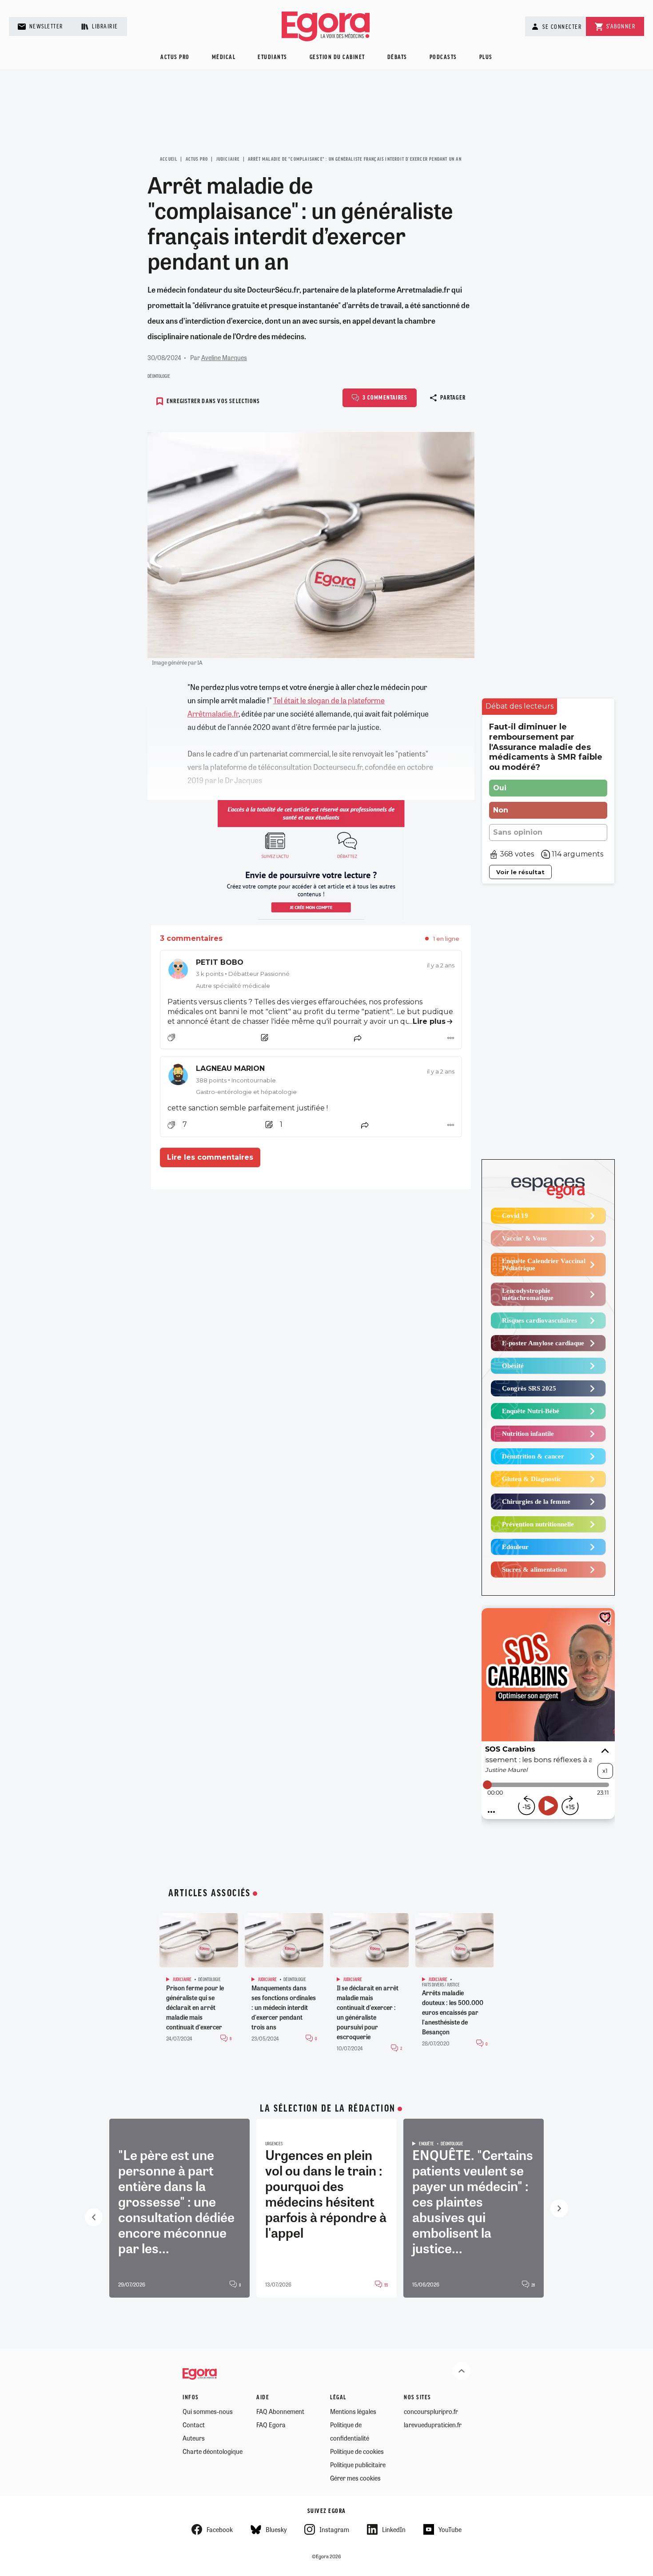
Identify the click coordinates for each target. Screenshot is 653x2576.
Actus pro (175, 57)
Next (559, 2208)
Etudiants (273, 57)
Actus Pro (197, 159)
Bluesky (276, 2529)
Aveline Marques (224, 357)
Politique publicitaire (358, 2465)
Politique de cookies (357, 2451)
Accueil (169, 159)
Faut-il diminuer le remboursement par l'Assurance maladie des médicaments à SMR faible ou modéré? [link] (546, 747)
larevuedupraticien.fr (433, 2425)
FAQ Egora (271, 2425)
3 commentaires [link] (191, 938)
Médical (224, 57)
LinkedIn (394, 2529)
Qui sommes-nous (208, 2411)
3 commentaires (385, 398)
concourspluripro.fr (431, 2411)
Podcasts (443, 57)
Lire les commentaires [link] (210, 1157)
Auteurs (194, 2438)
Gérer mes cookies (355, 2478)
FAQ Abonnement (280, 2411)
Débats (397, 57)
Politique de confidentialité (350, 2431)
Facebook (220, 2529)
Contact (194, 2425)
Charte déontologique (213, 2451)
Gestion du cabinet (337, 57)
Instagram (334, 2529)
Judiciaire (228, 159)
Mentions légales (353, 2411)
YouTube (450, 2529)
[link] (311, 974)
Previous (94, 2217)
